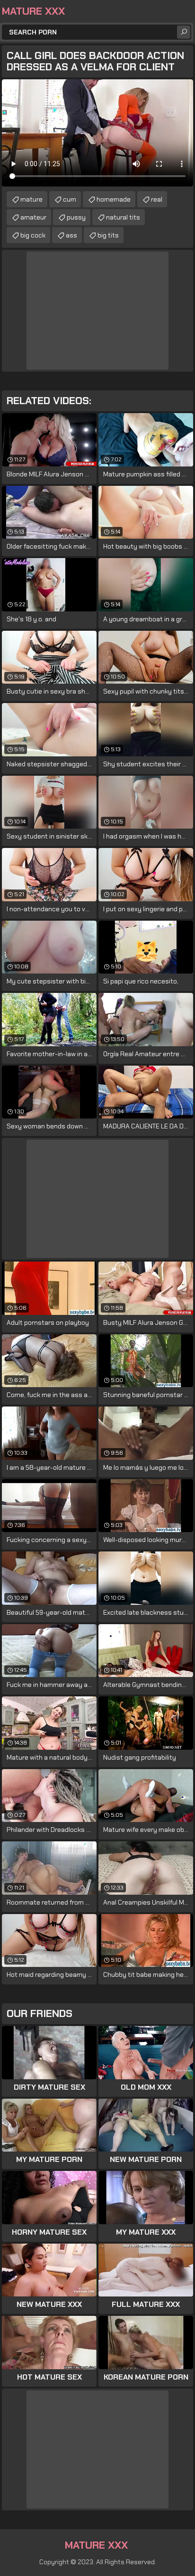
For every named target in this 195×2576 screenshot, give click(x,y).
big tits (108, 235)
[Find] (184, 32)
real (157, 199)
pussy (76, 217)
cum (70, 199)
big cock (33, 235)
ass (71, 235)
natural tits (123, 217)
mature (31, 199)
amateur (33, 217)
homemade (114, 199)
